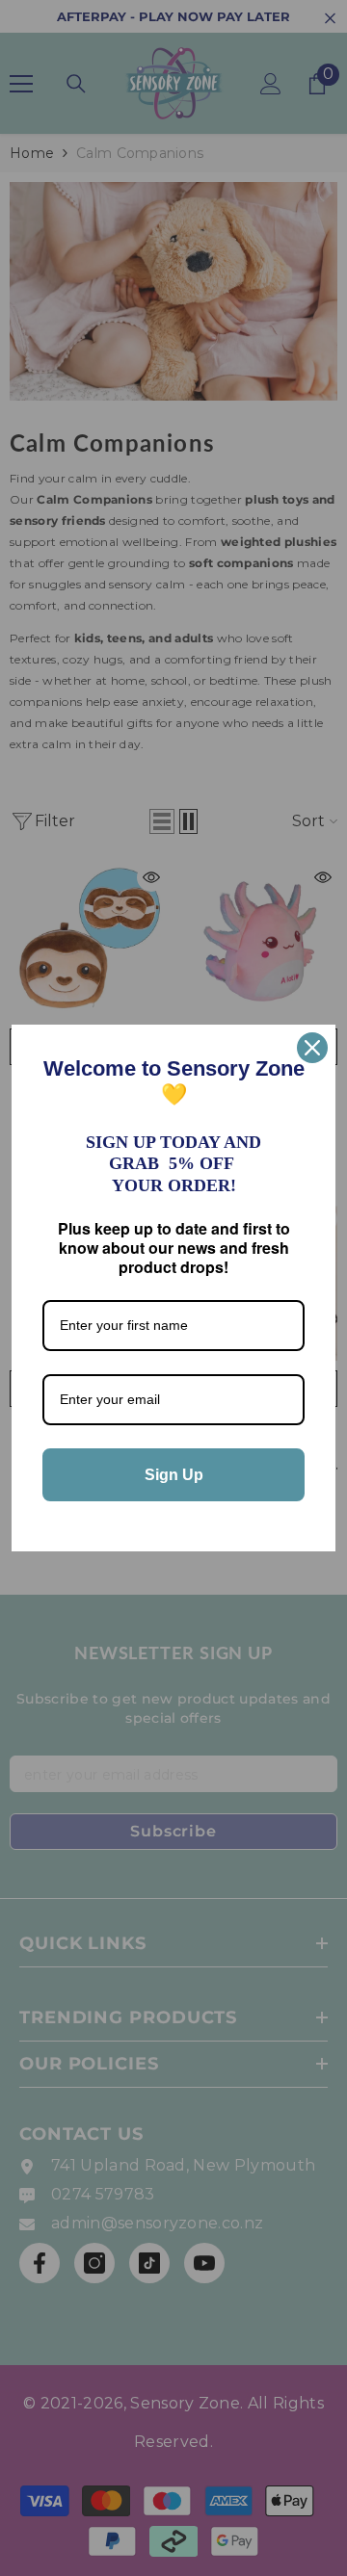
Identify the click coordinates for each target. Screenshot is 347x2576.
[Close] (312, 1048)
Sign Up (174, 1475)
